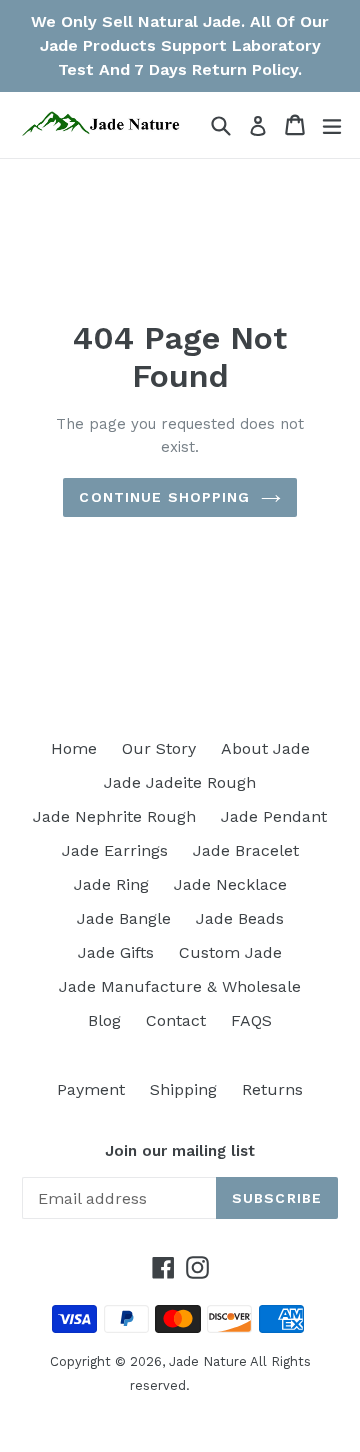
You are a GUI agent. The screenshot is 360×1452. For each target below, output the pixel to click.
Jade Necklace (230, 884)
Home (74, 748)
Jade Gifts (116, 952)
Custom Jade (230, 952)
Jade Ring (111, 884)
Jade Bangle (124, 918)
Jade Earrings (115, 850)
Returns (272, 1089)
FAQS (251, 1020)
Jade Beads (240, 918)
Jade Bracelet (246, 850)
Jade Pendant (274, 816)
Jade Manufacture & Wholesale (180, 986)
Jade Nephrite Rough (114, 816)
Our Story (159, 748)
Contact (176, 1020)
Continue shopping (164, 497)
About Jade (265, 748)
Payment (91, 1089)
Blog (104, 1020)
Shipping (183, 1089)
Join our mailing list (180, 1151)
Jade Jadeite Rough (180, 782)
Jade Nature (208, 1361)
